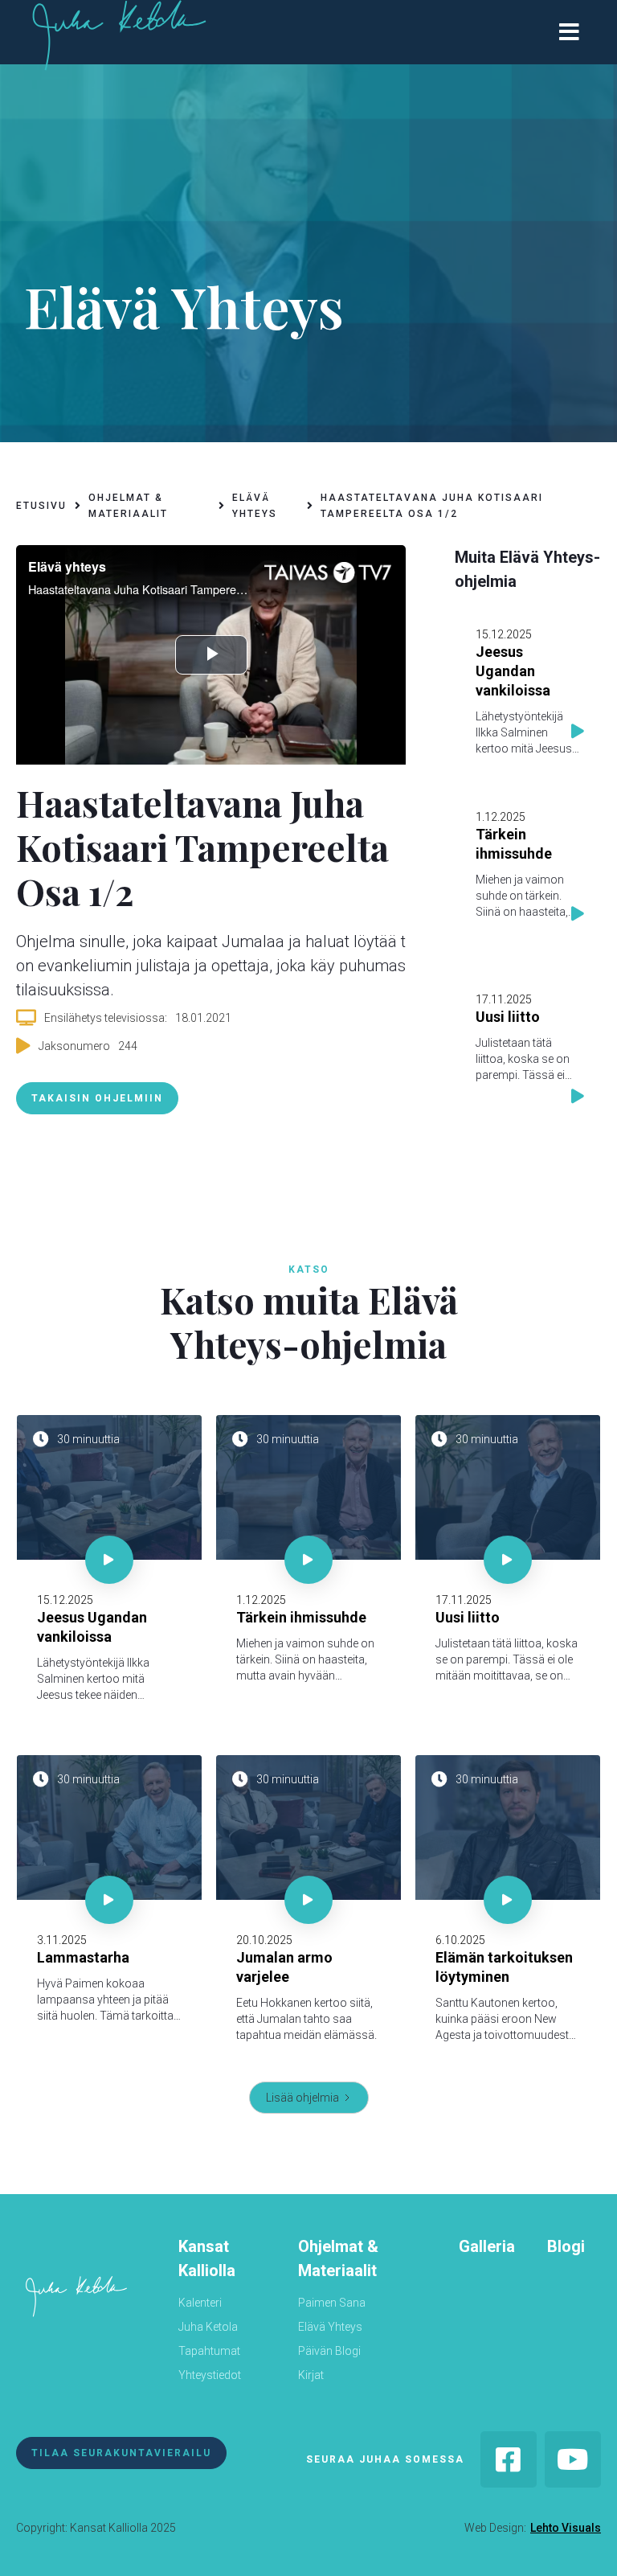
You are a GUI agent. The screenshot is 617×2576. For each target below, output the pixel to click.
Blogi (566, 2246)
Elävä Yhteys (330, 2327)
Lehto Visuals (566, 2528)
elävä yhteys (255, 506)
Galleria (487, 2246)
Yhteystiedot (210, 2375)
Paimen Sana (332, 2303)
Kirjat (311, 2375)
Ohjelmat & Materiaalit (338, 2258)
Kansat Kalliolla (207, 2258)
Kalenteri (200, 2303)
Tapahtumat (209, 2351)
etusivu (41, 506)
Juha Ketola (208, 2327)
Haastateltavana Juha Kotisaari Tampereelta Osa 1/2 (432, 506)
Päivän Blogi (329, 2351)
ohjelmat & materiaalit (128, 506)
